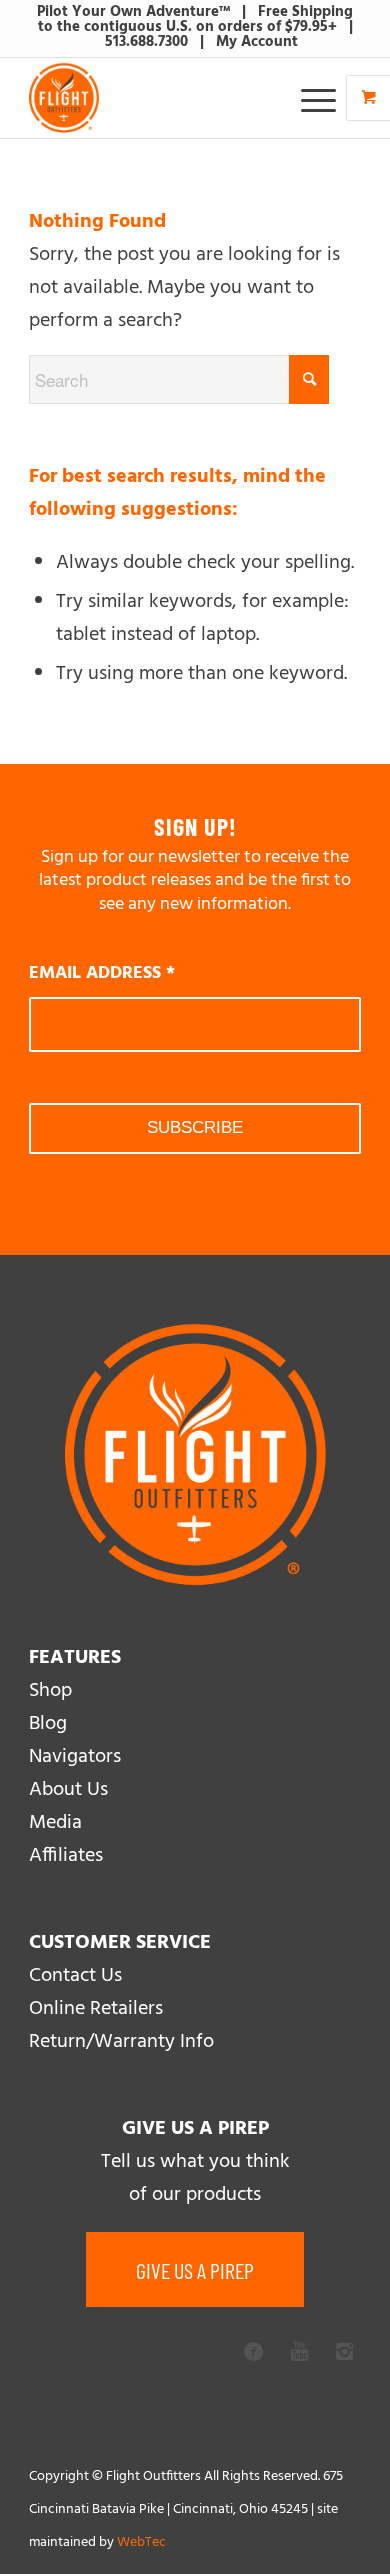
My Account (257, 42)
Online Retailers (96, 2009)
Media (55, 1823)
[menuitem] (321, 98)
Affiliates (66, 1856)
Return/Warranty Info (121, 2042)
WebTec (141, 2542)
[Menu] (308, 98)
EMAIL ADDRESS (102, 973)
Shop (50, 1691)
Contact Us (75, 1976)
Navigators (75, 1757)
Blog (48, 1724)
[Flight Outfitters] (161, 98)
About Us (68, 1790)
